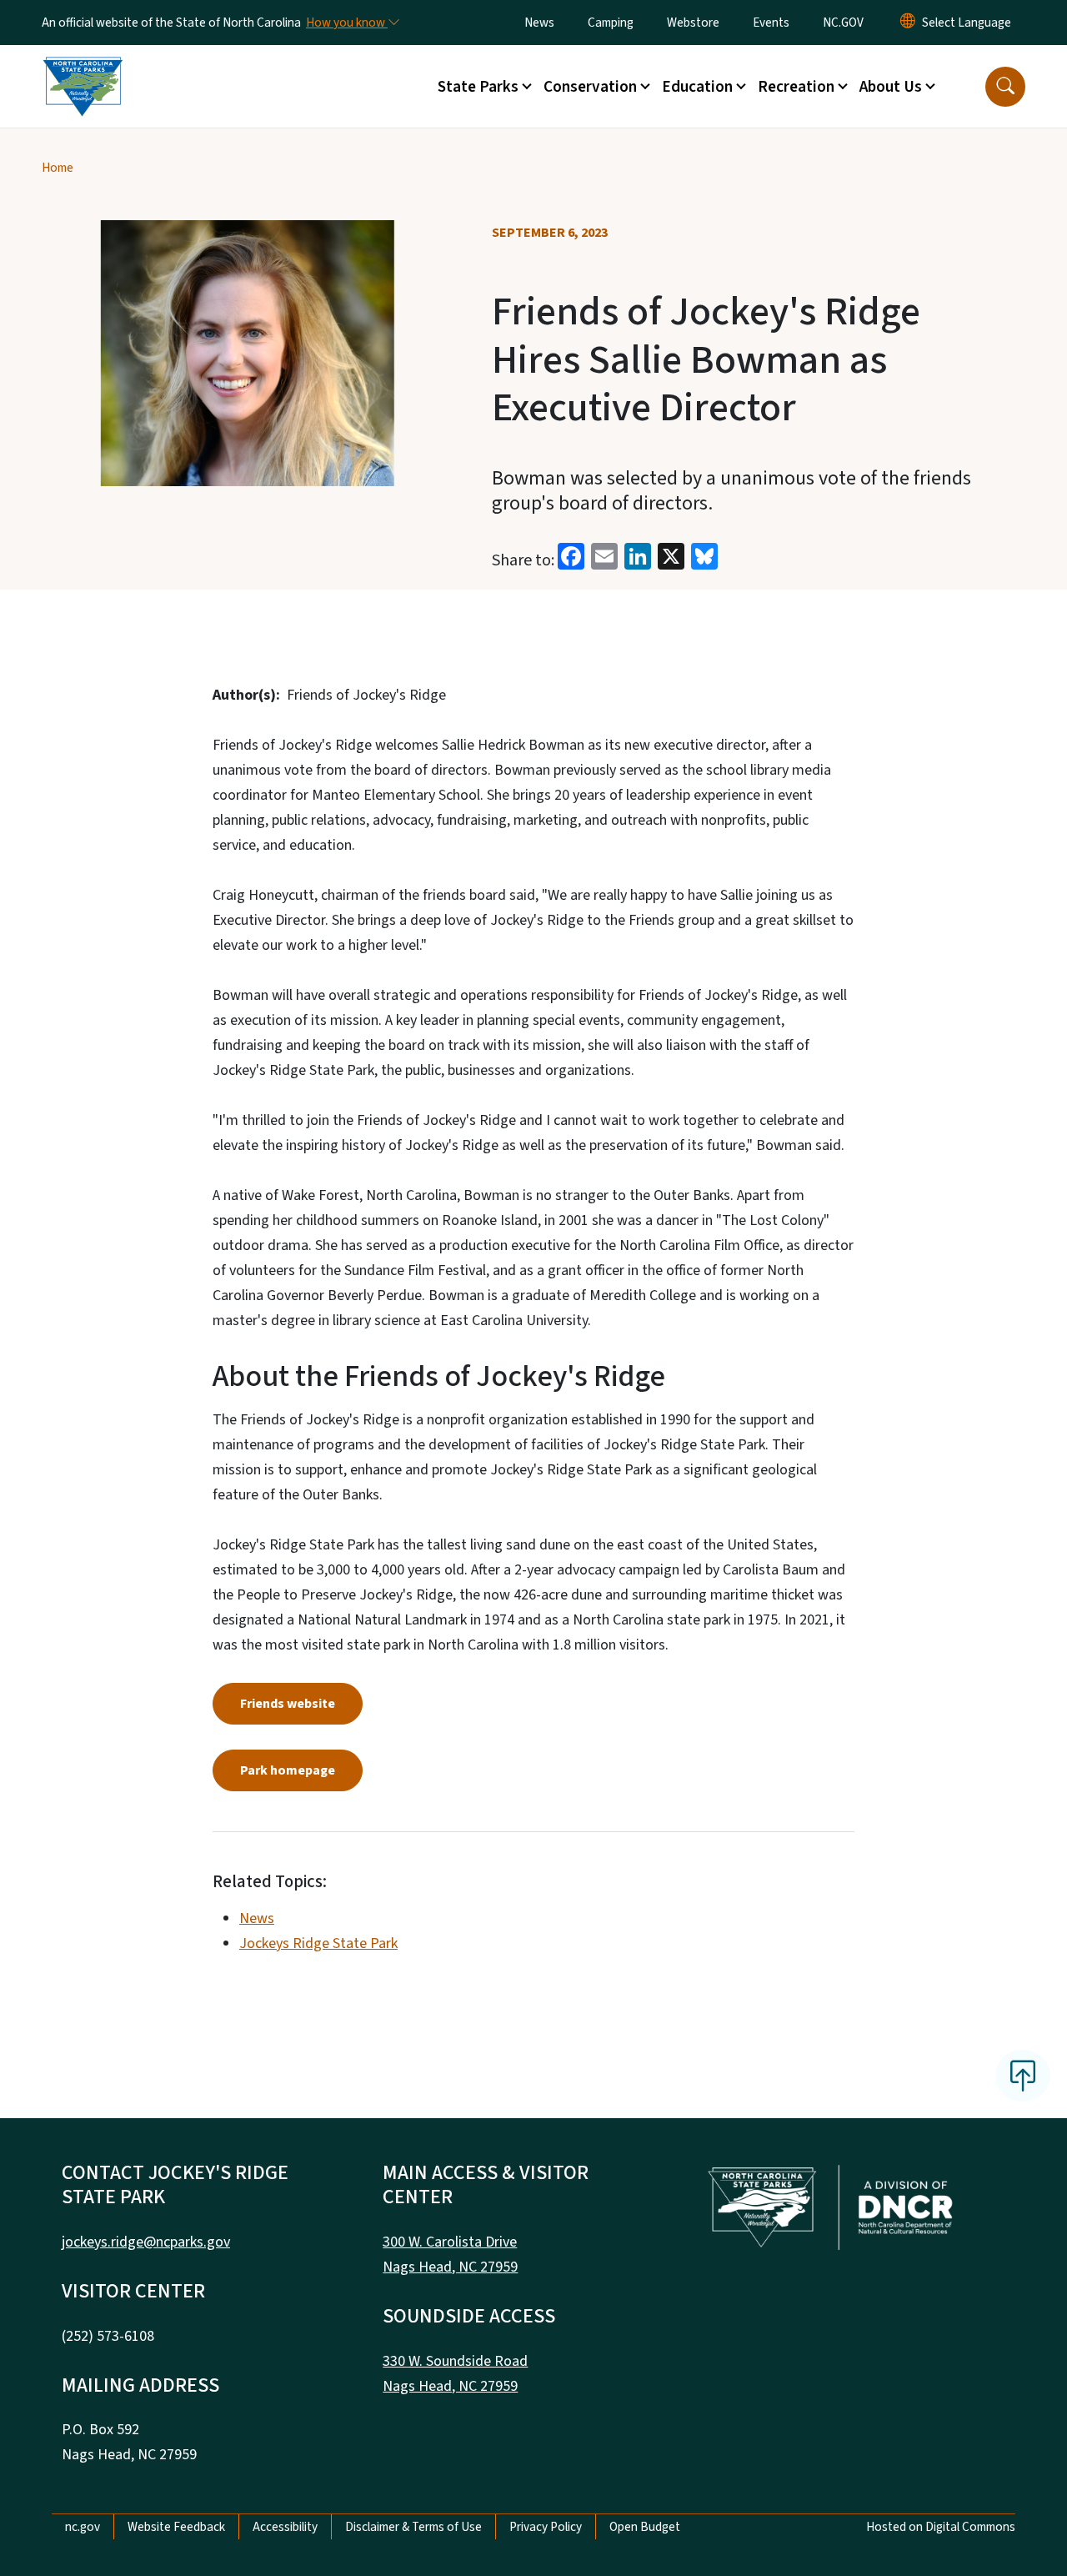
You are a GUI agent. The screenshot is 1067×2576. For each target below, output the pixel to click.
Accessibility (285, 2527)
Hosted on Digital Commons (941, 2527)
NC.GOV (843, 23)
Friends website (288, 1704)
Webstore (693, 23)
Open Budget (645, 2527)
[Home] (83, 68)
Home (58, 168)
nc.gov (83, 2527)
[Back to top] (1023, 2076)
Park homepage (288, 1770)
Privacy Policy (546, 2527)
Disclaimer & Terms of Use (413, 2527)
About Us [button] (891, 87)
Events (771, 23)
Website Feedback (176, 2527)
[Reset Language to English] (908, 23)
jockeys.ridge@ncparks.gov (146, 2242)
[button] (1005, 87)
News (539, 23)
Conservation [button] (590, 87)
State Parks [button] (478, 87)
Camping (611, 23)
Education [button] (697, 87)
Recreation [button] (796, 87)
